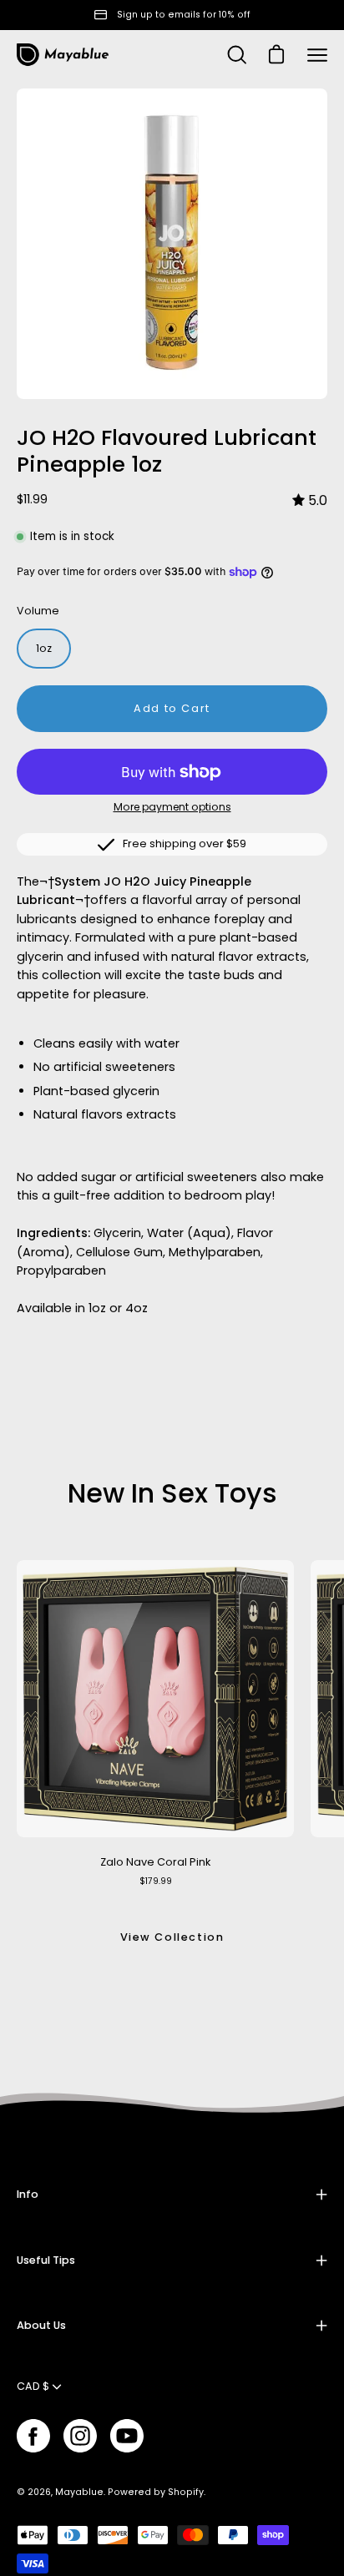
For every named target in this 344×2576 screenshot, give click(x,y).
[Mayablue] (63, 55)
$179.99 (156, 1881)
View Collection (172, 1937)
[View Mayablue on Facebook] (33, 2436)
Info (28, 2194)
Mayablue (79, 2492)
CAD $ (33, 2386)
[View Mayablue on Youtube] (127, 2436)
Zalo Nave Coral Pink (155, 1862)
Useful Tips (46, 2260)
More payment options (172, 807)
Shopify (186, 2492)
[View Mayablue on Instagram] (80, 2436)
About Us (41, 2325)
